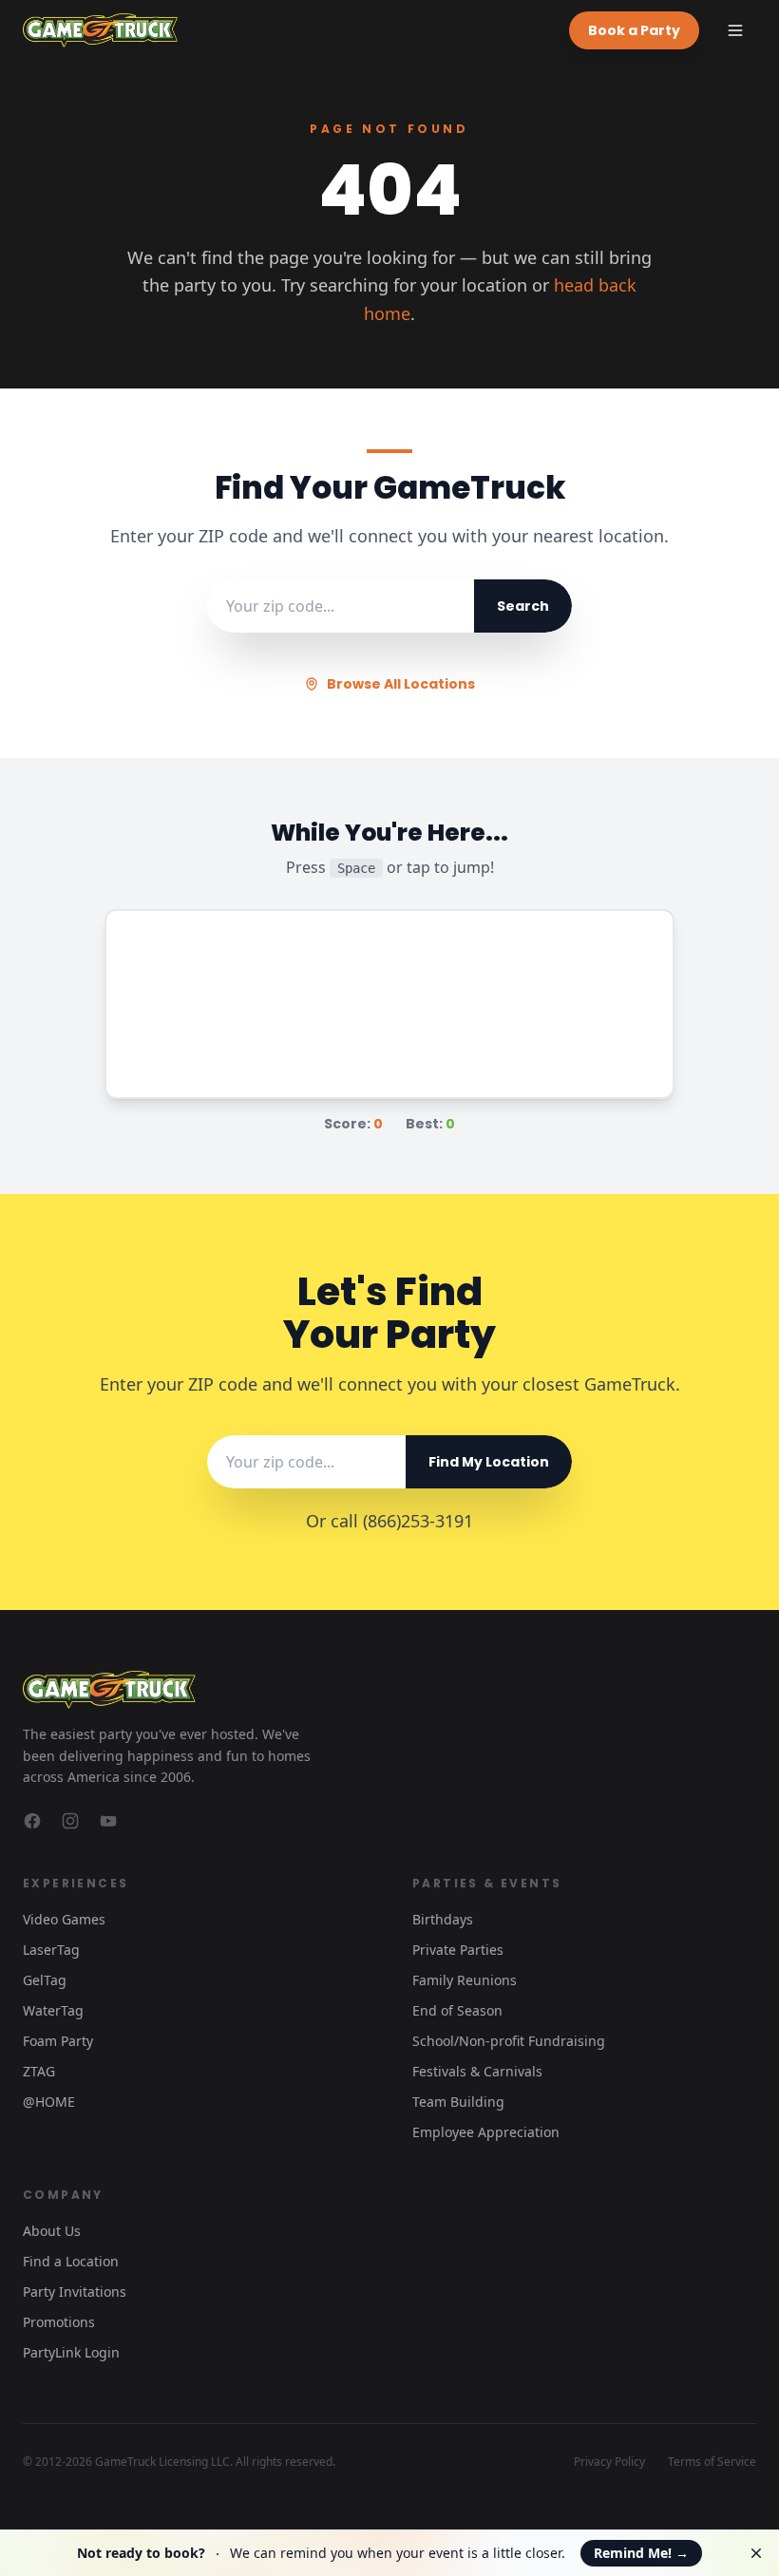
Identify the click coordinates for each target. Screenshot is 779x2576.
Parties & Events (487, 1883)
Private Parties (458, 1950)
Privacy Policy (609, 2462)
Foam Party (58, 2041)
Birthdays (443, 1919)
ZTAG (39, 2071)
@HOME (49, 2102)
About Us (52, 2231)
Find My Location (489, 1462)
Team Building (458, 2102)
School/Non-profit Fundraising (509, 2041)
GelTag (45, 1980)
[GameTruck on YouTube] (108, 1821)
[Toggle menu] (735, 30)
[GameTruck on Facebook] (32, 1821)
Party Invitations (75, 2292)
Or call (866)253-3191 (389, 1521)
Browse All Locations (401, 684)
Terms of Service (712, 2462)
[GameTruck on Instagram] (70, 1821)
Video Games (64, 1919)
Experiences (76, 1883)
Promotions (59, 2322)
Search (523, 606)
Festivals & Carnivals (477, 2071)
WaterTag (53, 2010)
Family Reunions (465, 1980)
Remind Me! (641, 2553)
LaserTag (51, 1950)
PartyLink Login (71, 2352)
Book (634, 30)
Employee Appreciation (486, 2132)
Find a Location (71, 2261)
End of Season (457, 2010)
